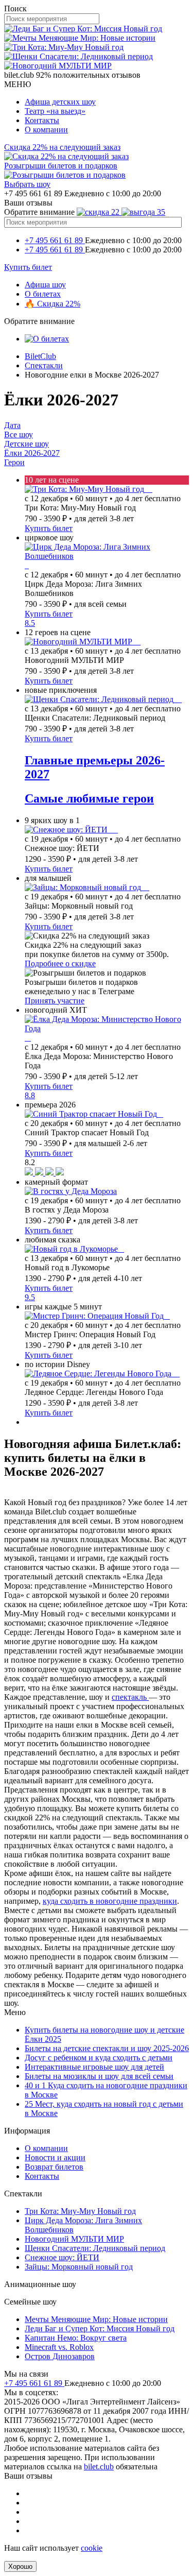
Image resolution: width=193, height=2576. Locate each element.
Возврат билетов (54, 2167)
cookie (92, 2548)
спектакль (130, 1697)
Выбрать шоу (27, 184)
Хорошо (20, 2566)
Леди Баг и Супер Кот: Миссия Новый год (100, 2328)
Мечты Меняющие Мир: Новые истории (96, 2319)
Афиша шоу (45, 285)
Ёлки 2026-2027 (32, 453)
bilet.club (99, 2467)
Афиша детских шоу (60, 102)
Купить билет (28, 267)
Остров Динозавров (60, 2356)
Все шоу (19, 434)
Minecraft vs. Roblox (59, 2347)
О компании (46, 130)
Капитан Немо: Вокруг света (76, 2338)
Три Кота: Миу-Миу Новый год (80, 2211)
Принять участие (55, 1001)
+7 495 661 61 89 (55, 240)
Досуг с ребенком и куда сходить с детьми (99, 2058)
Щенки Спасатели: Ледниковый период (95, 2248)
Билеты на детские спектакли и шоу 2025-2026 (107, 2048)
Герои (14, 462)
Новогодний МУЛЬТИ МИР (74, 2239)
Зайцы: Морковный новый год (79, 2267)
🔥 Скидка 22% (52, 304)
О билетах (43, 294)
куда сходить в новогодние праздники (110, 1901)
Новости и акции (55, 2157)
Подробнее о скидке (60, 963)
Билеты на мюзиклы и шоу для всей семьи (99, 2076)
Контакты (42, 120)
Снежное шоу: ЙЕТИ (62, 2257)
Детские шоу (27, 444)
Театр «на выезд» (55, 111)
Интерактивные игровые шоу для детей (94, 2067)
